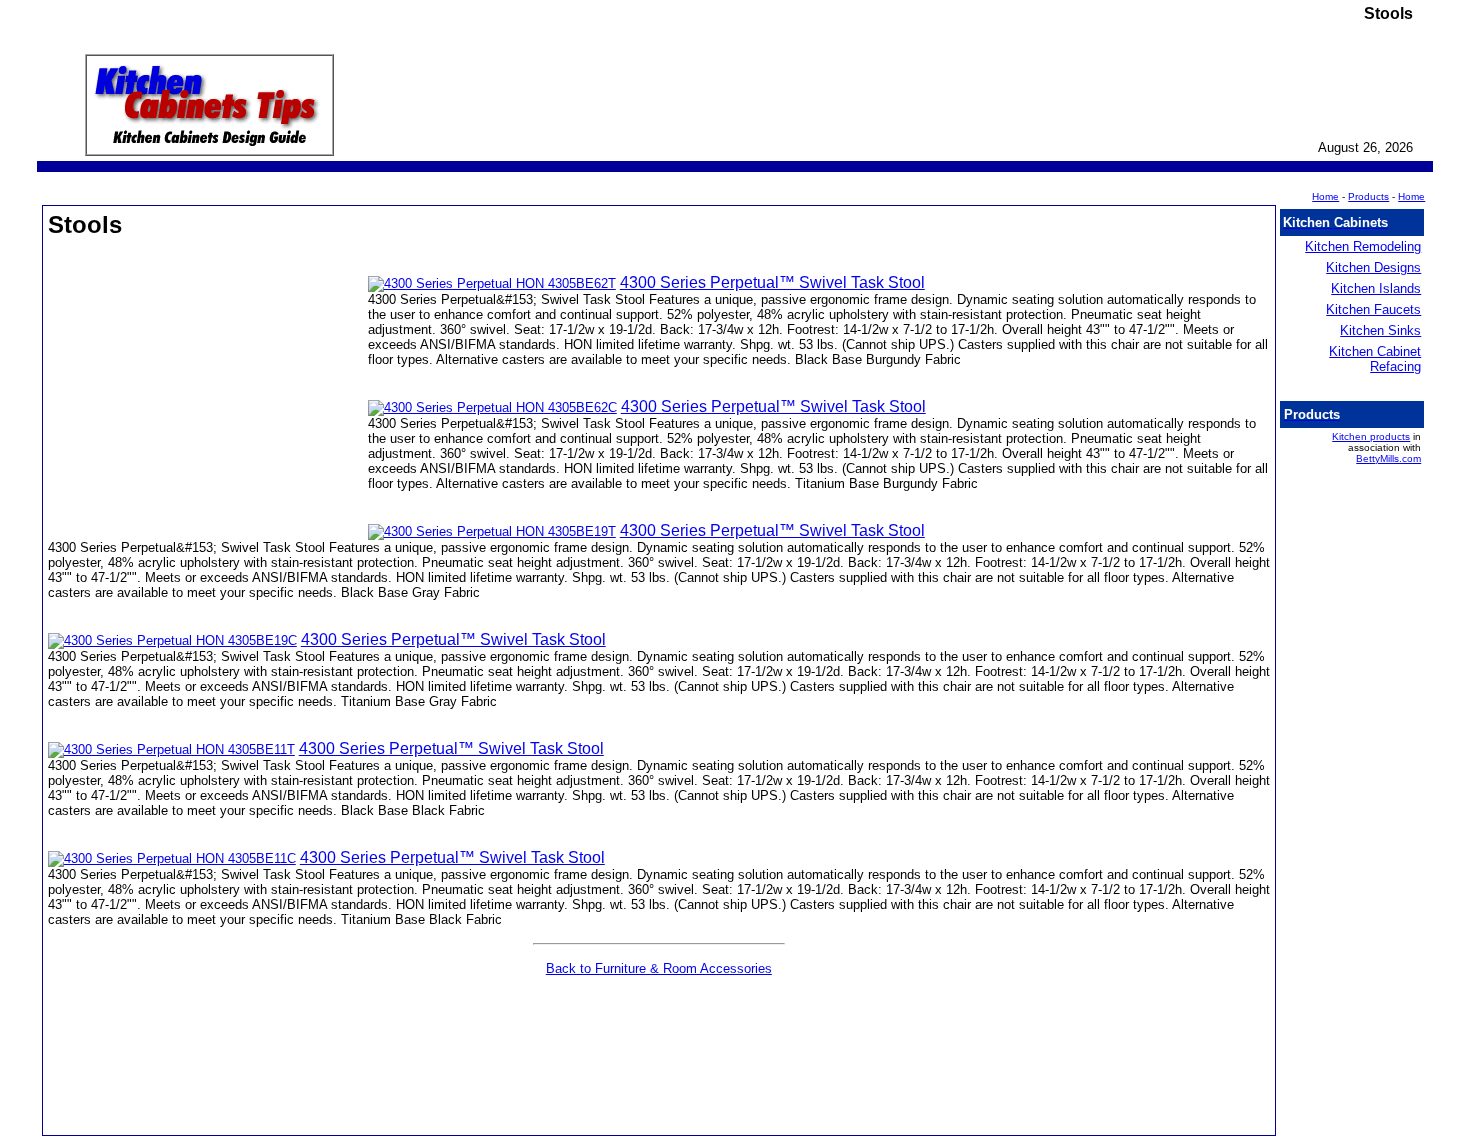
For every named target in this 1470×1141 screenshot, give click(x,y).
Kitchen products (1371, 436)
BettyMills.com (1388, 458)
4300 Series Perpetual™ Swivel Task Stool (772, 282)
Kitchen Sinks (1380, 330)
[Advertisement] (208, 394)
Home (1411, 196)
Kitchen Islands (1376, 288)
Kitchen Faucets (1373, 309)
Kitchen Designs (1373, 267)
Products (1368, 196)
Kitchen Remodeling (1363, 246)
